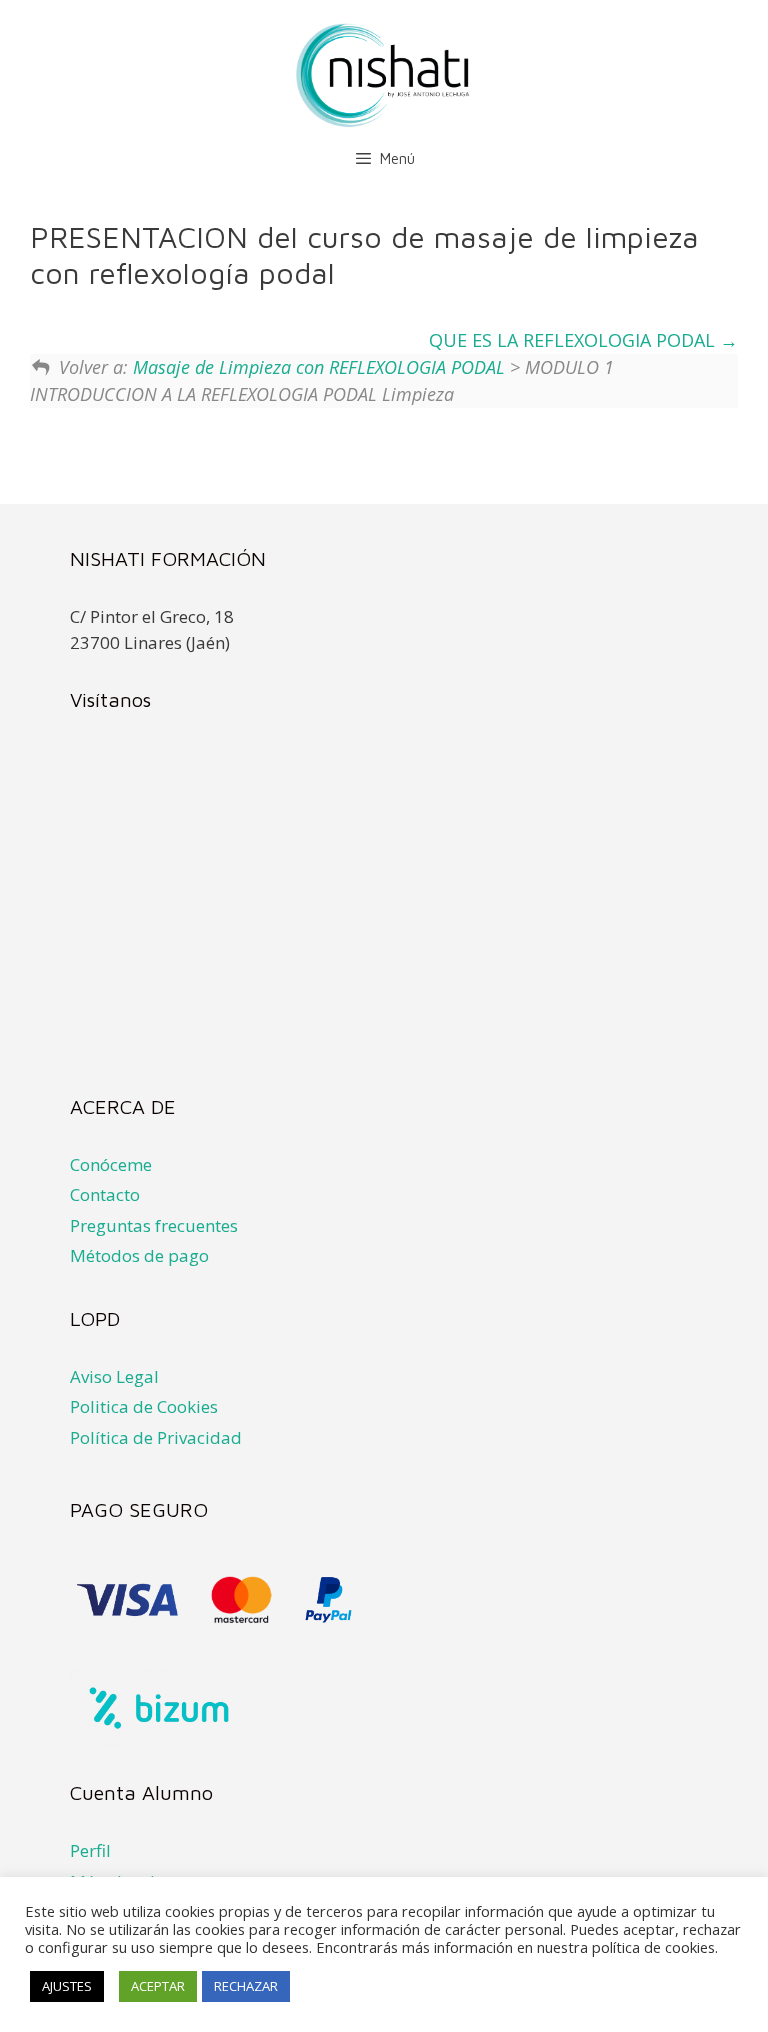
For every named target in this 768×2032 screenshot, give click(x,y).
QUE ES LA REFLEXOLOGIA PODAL (574, 340)
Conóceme (111, 1164)
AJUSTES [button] (67, 1986)
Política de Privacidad (156, 1437)
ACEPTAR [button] (158, 1986)
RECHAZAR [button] (246, 1986)
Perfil (90, 1850)
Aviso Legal (114, 1376)
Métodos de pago (139, 1255)
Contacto (105, 1194)
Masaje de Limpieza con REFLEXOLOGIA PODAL (319, 367)
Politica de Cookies (144, 1406)
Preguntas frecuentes (154, 1225)
